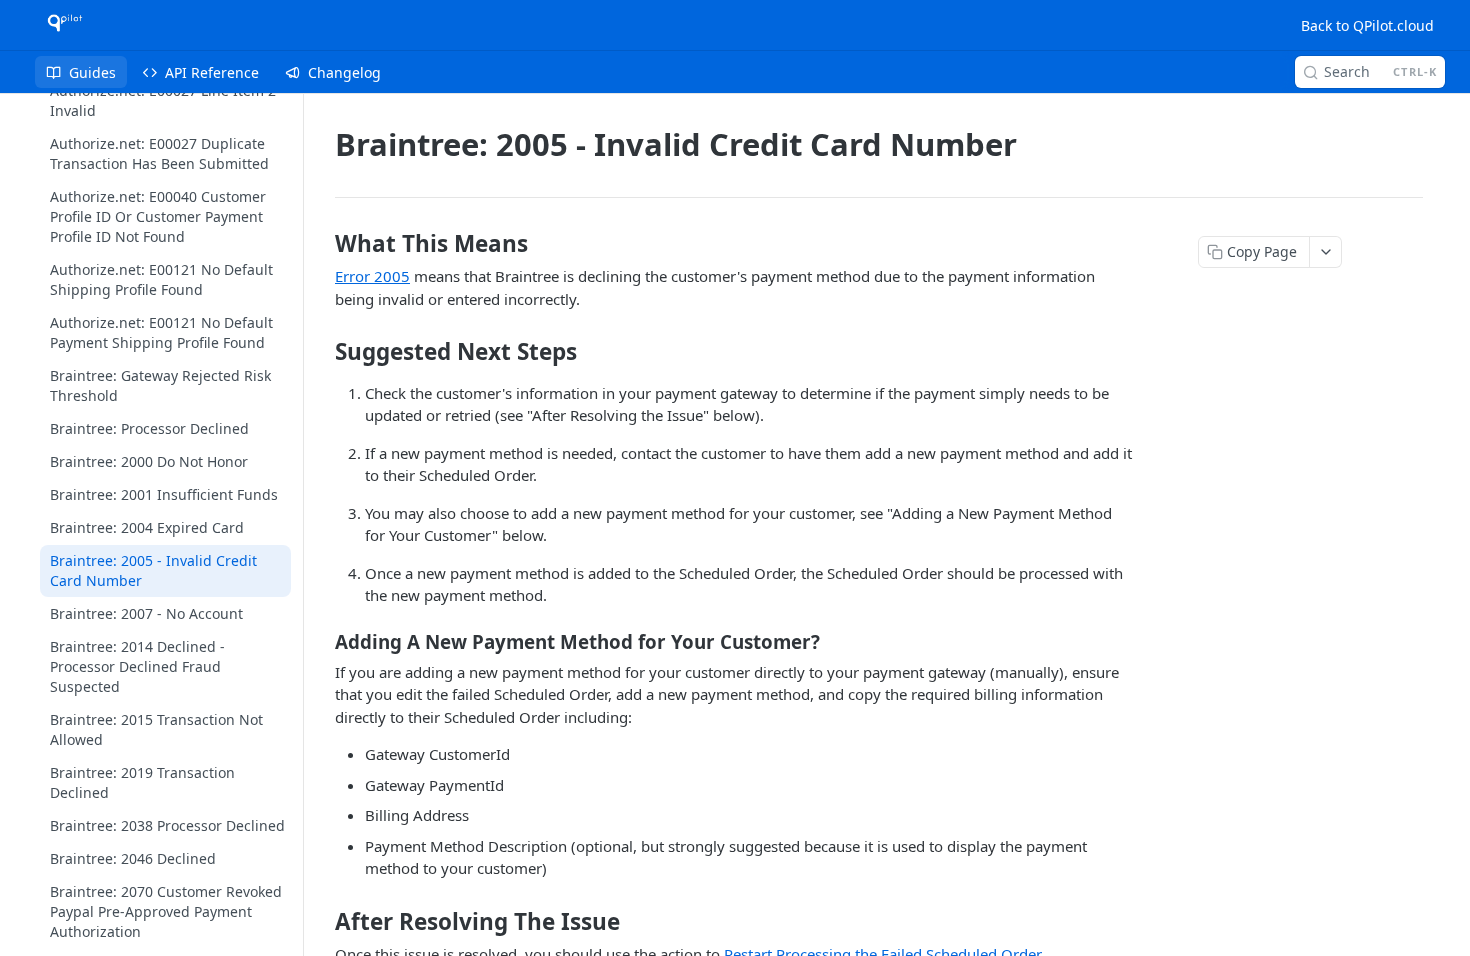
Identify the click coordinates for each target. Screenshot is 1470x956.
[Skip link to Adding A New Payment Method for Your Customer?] (321, 641)
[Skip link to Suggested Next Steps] (321, 352)
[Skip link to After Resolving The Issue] (321, 921)
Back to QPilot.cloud (1367, 25)
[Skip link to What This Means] (321, 244)
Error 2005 (372, 276)
